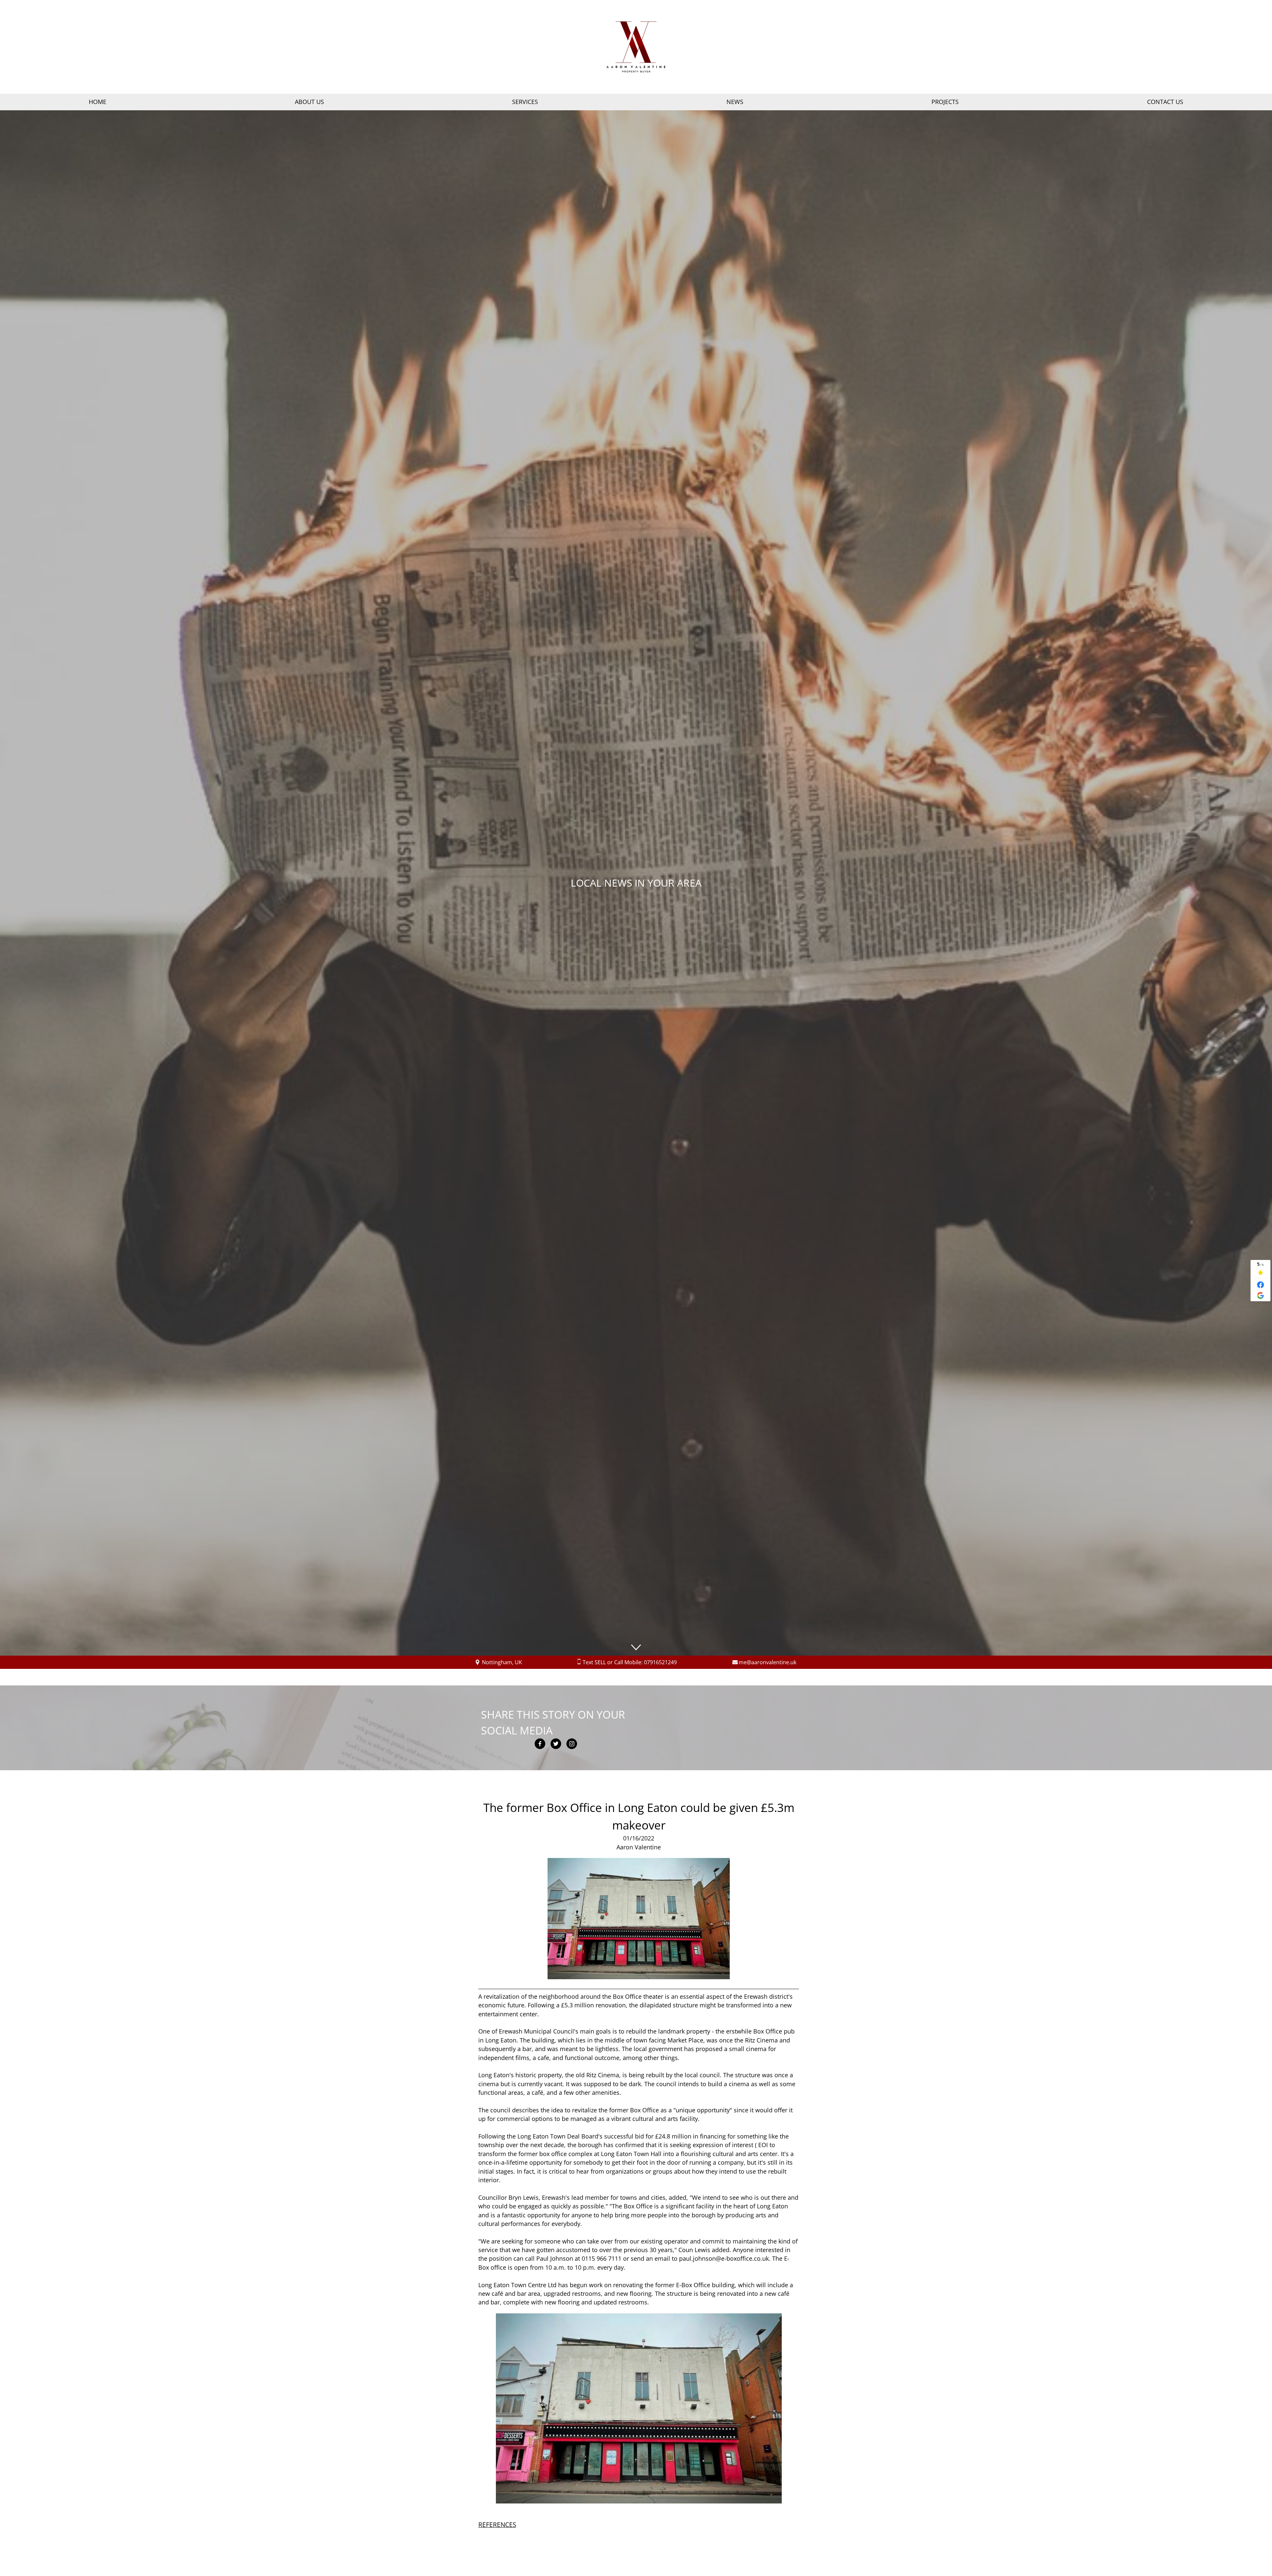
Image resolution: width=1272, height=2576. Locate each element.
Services (525, 102)
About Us (309, 102)
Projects (945, 102)
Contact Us (1165, 102)
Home (98, 102)
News (735, 102)
